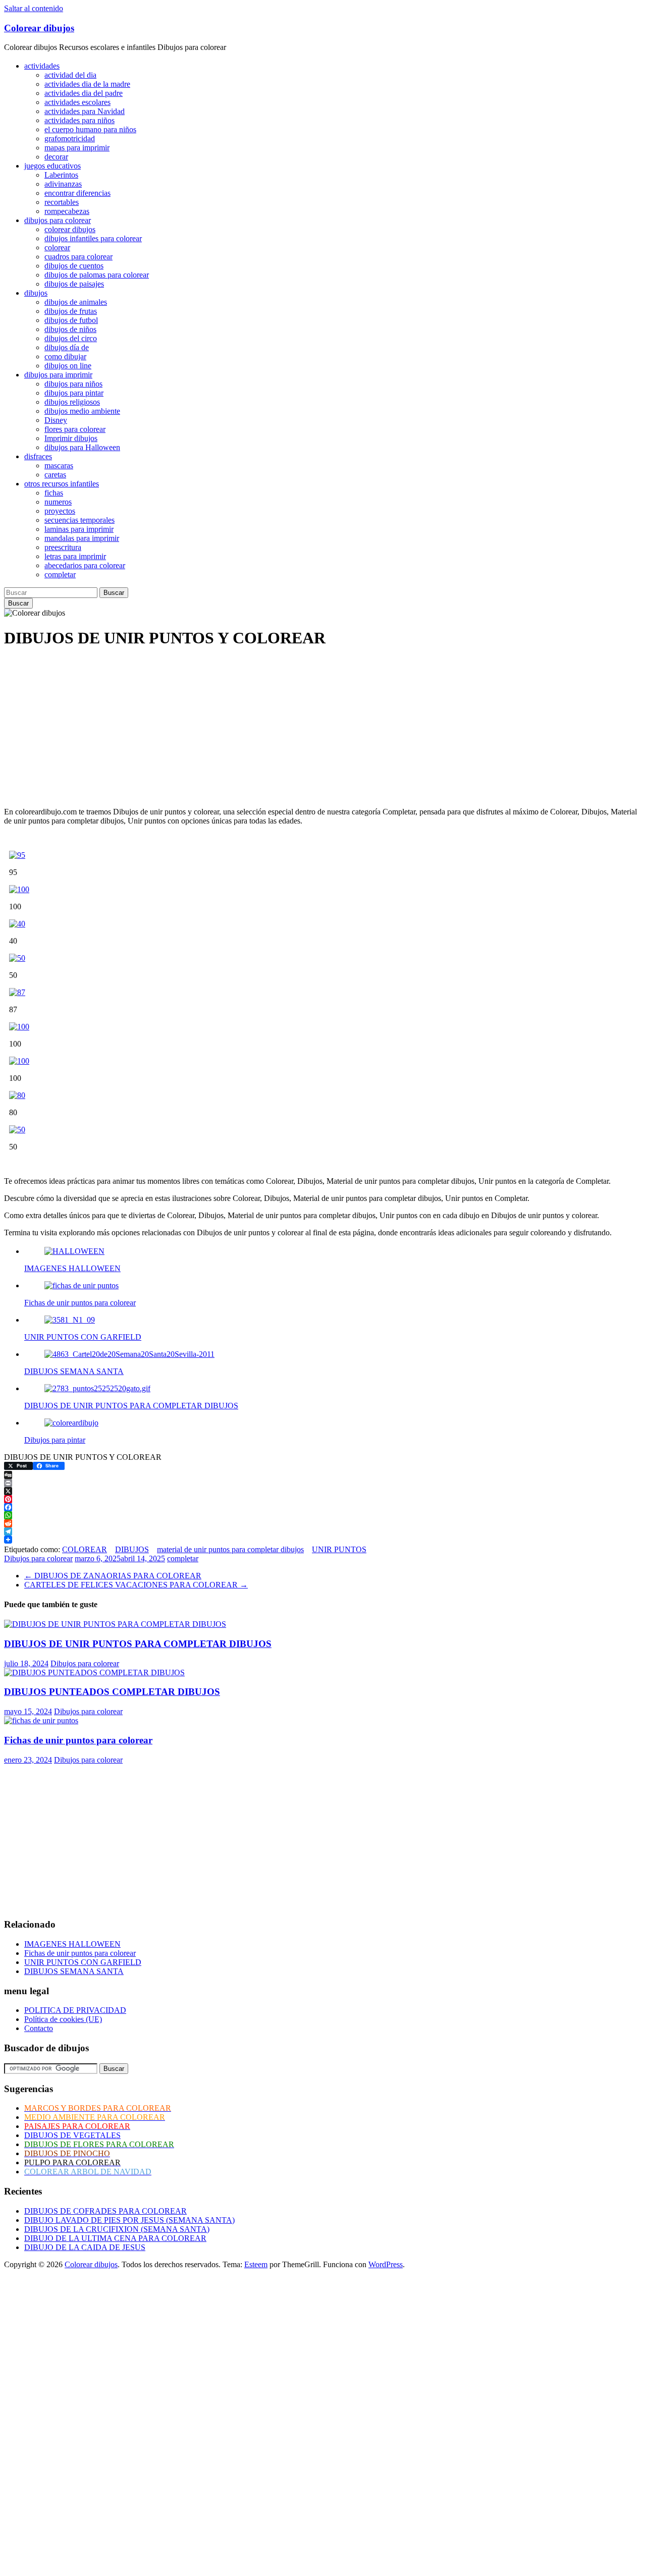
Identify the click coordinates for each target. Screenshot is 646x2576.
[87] (17, 992)
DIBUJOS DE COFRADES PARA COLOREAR (105, 2211)
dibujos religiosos (72, 402)
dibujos (36, 293)
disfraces (38, 456)
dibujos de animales (76, 302)
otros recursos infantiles (62, 484)
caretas (55, 475)
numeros (58, 502)
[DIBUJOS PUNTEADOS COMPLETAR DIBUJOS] (94, 1673)
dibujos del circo (71, 338)
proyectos (60, 511)
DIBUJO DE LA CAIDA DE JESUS (85, 2247)
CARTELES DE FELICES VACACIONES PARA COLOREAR (136, 1585)
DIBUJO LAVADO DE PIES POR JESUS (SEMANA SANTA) (129, 2220)
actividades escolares (77, 102)
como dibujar (65, 357)
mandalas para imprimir (82, 538)
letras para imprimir (75, 556)
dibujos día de (67, 347)
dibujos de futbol (71, 320)
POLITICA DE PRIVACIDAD (75, 2010)
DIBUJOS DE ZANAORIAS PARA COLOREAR (113, 1576)
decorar (56, 157)
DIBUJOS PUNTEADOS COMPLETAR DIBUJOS (112, 1692)
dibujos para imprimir (58, 375)
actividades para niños (79, 120)
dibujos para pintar (74, 393)
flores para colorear (75, 429)
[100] (19, 889)
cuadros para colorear (78, 257)
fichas (54, 493)
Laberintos (61, 175)
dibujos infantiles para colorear (93, 238)
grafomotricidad (70, 139)
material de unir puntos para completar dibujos (230, 1549)
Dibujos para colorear (38, 1558)
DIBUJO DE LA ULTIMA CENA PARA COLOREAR (115, 2238)
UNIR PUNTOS (339, 1549)
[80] (17, 1095)
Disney (56, 420)
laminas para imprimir (79, 529)
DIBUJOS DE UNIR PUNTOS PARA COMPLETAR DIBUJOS (138, 1644)
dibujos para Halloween (82, 447)
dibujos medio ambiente (82, 411)
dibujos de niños (70, 329)
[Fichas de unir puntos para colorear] (41, 1720)
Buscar (114, 593)
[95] (17, 855)
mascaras (59, 465)
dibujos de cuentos (74, 266)
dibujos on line (68, 366)
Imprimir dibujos (71, 438)
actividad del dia (70, 75)
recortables (62, 202)
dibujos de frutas (71, 311)
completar (60, 574)
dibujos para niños (73, 384)
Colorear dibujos (39, 28)
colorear (57, 248)
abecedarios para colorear (85, 565)
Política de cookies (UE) (63, 2019)
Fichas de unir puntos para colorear (78, 1740)
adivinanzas (63, 184)
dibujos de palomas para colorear (97, 275)
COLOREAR (85, 1549)
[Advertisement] (307, 729)
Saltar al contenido (34, 8)
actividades (42, 66)
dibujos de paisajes (74, 284)
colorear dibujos (70, 229)
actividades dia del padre (84, 93)
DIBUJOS (132, 1549)
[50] (17, 958)
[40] (17, 924)
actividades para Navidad (85, 111)
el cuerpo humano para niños (90, 129)
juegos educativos (52, 166)
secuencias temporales (79, 520)
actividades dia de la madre (87, 84)
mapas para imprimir (77, 148)
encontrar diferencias (77, 193)
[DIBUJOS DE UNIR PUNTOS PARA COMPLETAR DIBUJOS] (115, 1624)
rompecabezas (67, 211)
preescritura (63, 547)
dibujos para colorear (58, 220)
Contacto (39, 2028)
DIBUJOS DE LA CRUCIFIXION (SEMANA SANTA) (117, 2229)
